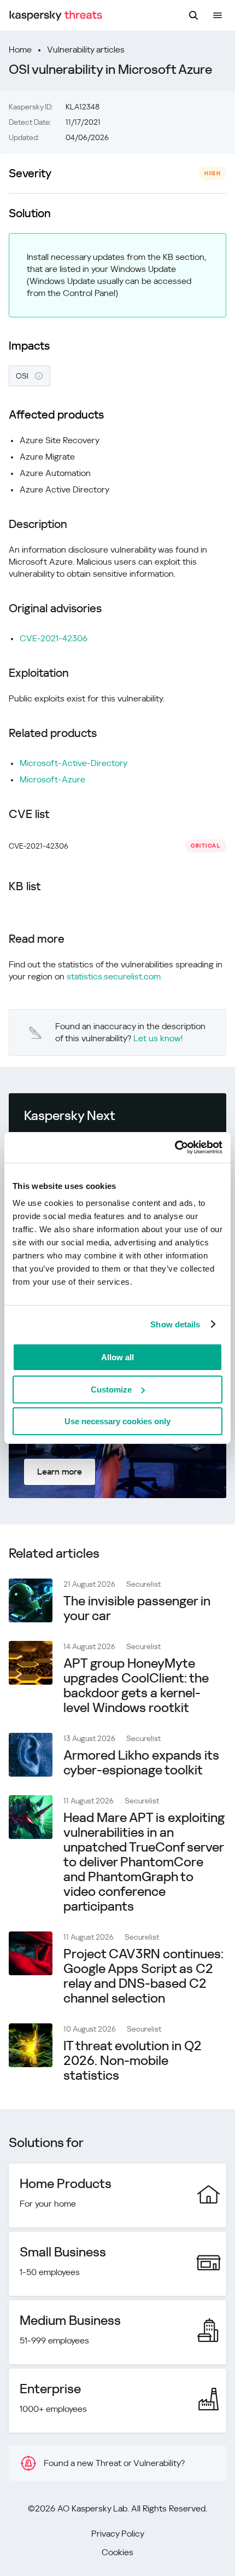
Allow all (117, 1357)
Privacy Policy (118, 2534)
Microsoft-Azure (52, 779)
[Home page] (56, 16)
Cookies (117, 2552)
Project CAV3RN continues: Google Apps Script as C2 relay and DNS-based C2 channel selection (143, 1976)
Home (20, 50)
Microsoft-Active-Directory (74, 763)
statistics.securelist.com (114, 976)
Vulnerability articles (86, 50)
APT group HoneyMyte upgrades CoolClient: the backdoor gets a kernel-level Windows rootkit (136, 1686)
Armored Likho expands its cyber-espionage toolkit (141, 1763)
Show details (175, 1324)
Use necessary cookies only (117, 1421)
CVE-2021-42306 (54, 638)
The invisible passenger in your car (137, 1608)
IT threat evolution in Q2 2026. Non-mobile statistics (133, 2061)
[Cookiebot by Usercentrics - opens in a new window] (175, 1147)
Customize (111, 1389)
